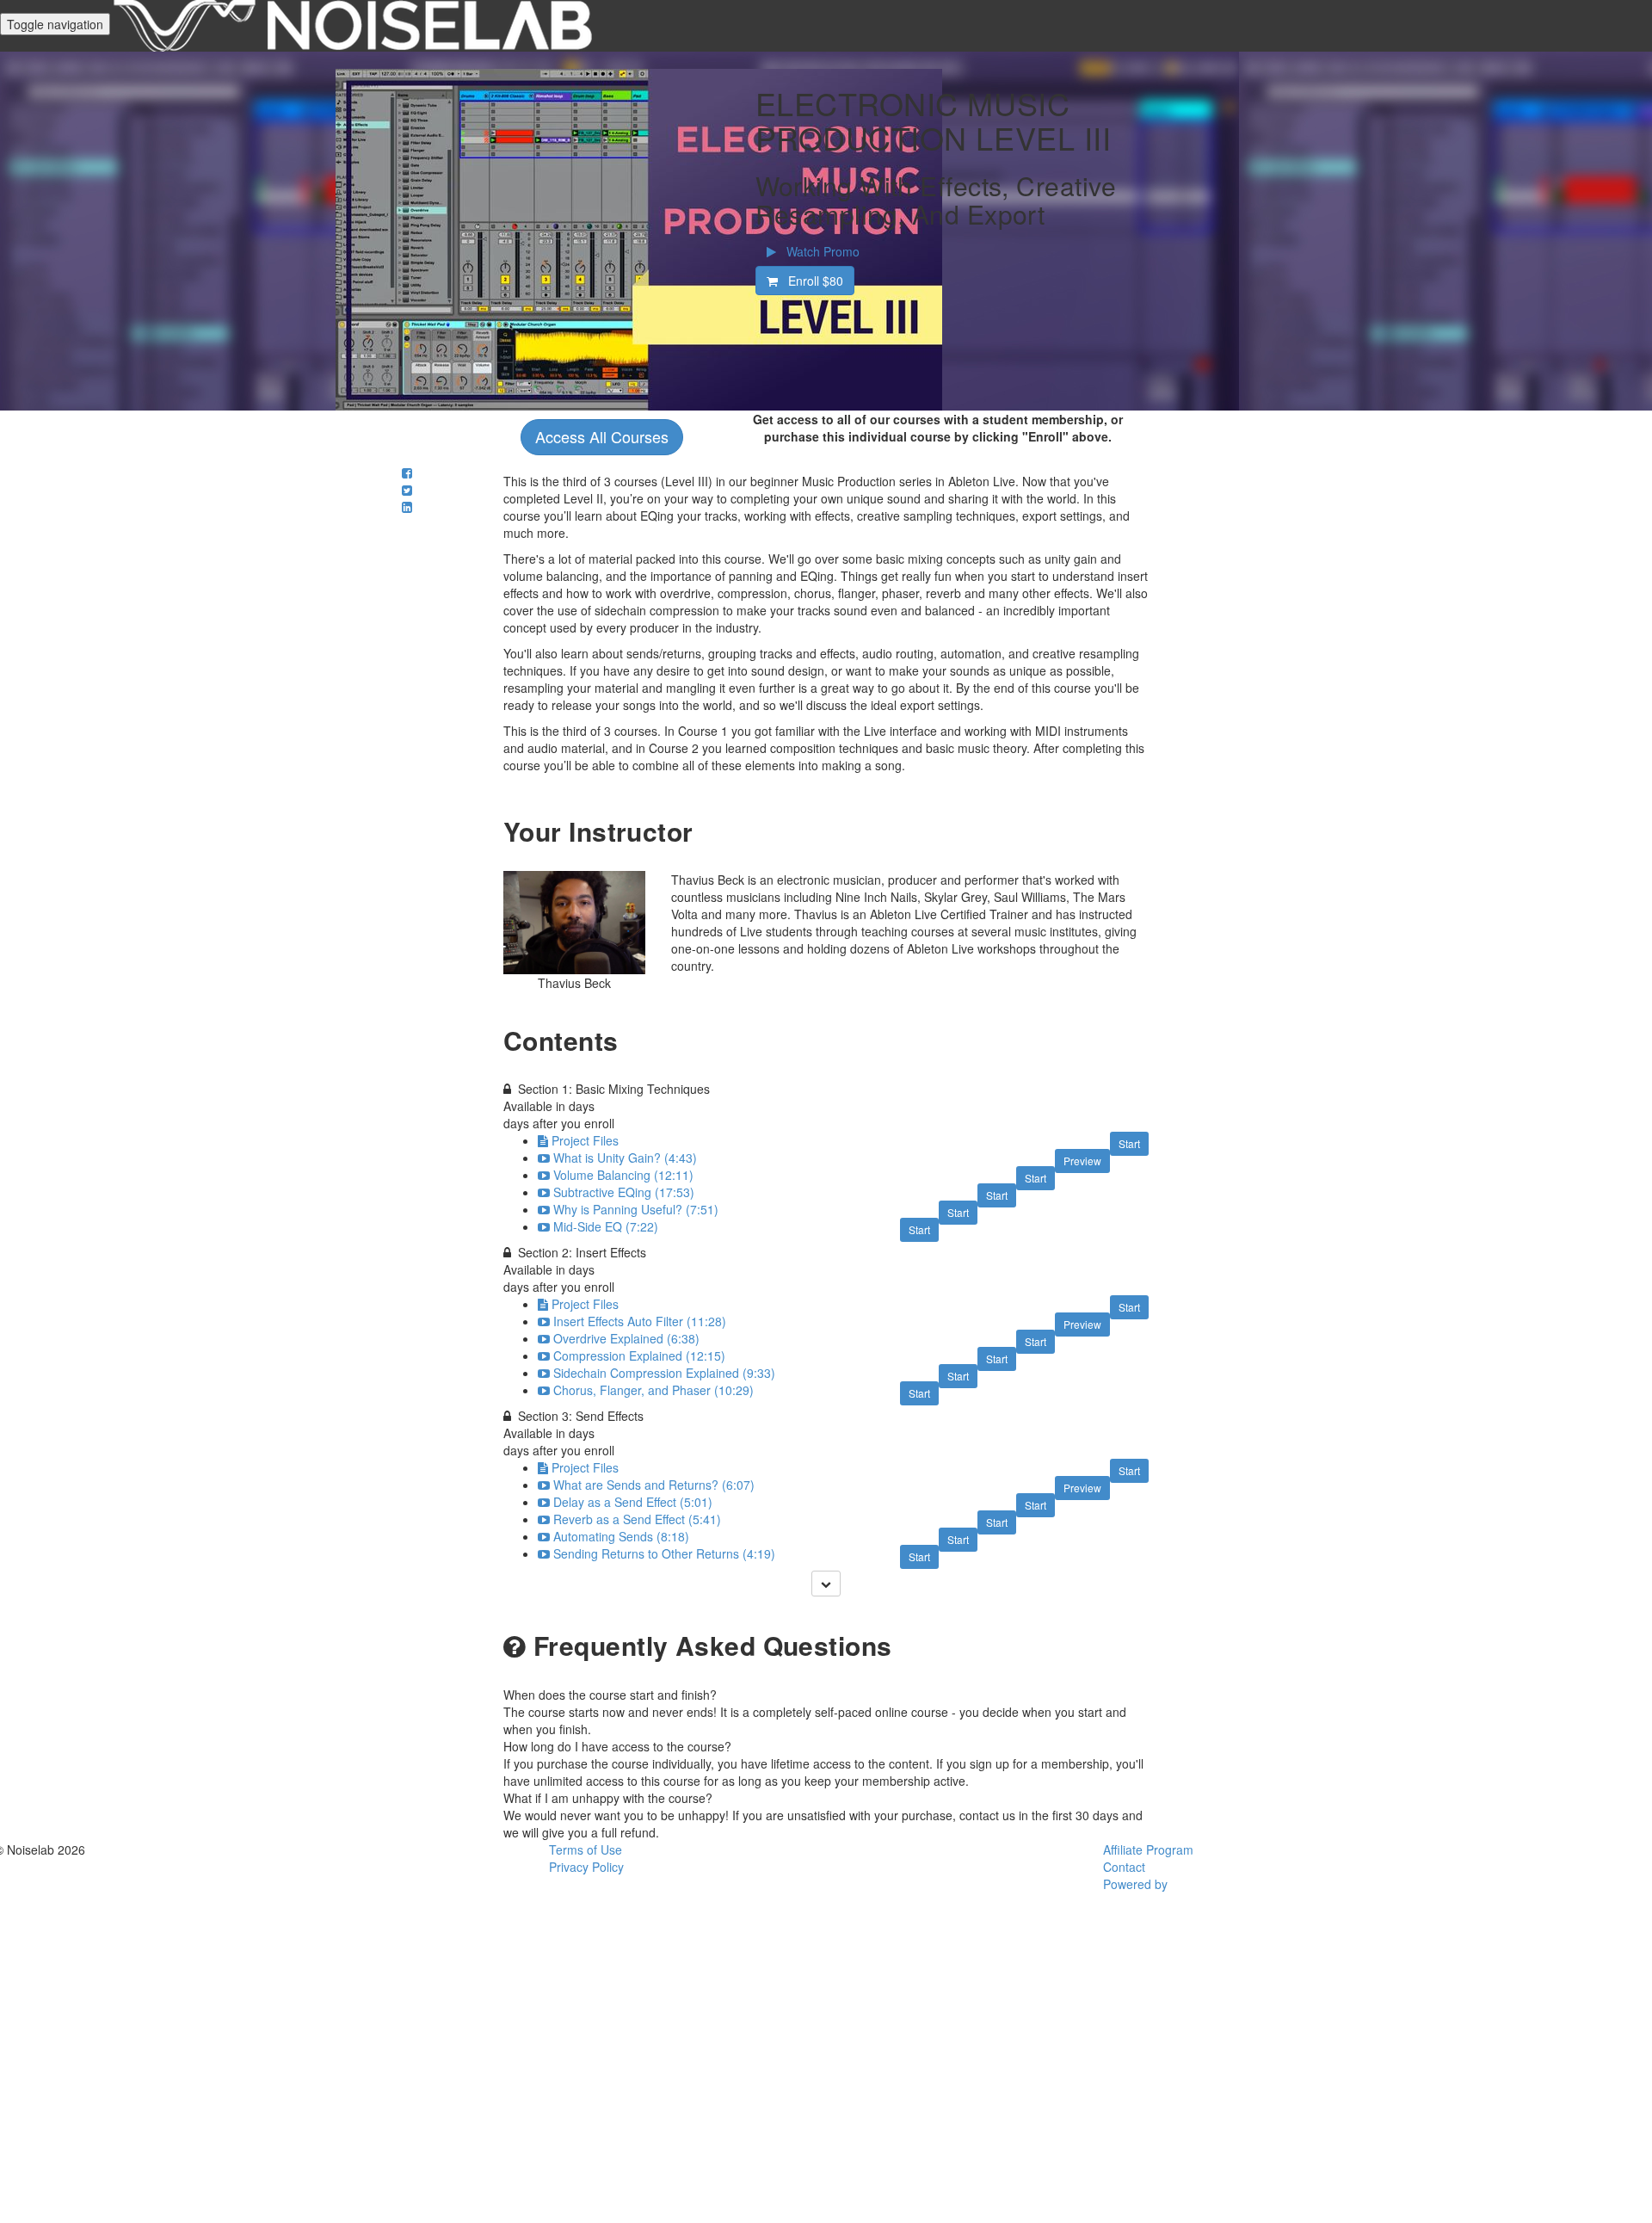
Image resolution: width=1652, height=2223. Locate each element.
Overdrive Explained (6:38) (626, 1338)
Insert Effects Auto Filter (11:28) (640, 1321)
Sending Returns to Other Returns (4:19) (664, 1553)
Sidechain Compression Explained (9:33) (664, 1373)
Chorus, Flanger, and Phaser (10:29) (653, 1390)
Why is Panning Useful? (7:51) (636, 1209)
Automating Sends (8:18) (621, 1536)
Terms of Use (586, 1849)
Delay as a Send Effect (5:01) (633, 1502)
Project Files (585, 1140)
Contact (1124, 1867)
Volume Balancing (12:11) (623, 1175)
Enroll (811, 281)
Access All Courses (602, 436)
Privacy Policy (586, 1867)
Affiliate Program (1148, 1849)
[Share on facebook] (407, 472)
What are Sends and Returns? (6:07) (654, 1485)
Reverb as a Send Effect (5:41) (637, 1519)
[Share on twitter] (407, 490)
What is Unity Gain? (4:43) (625, 1158)
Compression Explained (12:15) (639, 1355)
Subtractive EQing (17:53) (624, 1192)
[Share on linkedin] (407, 507)
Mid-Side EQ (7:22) (606, 1226)
